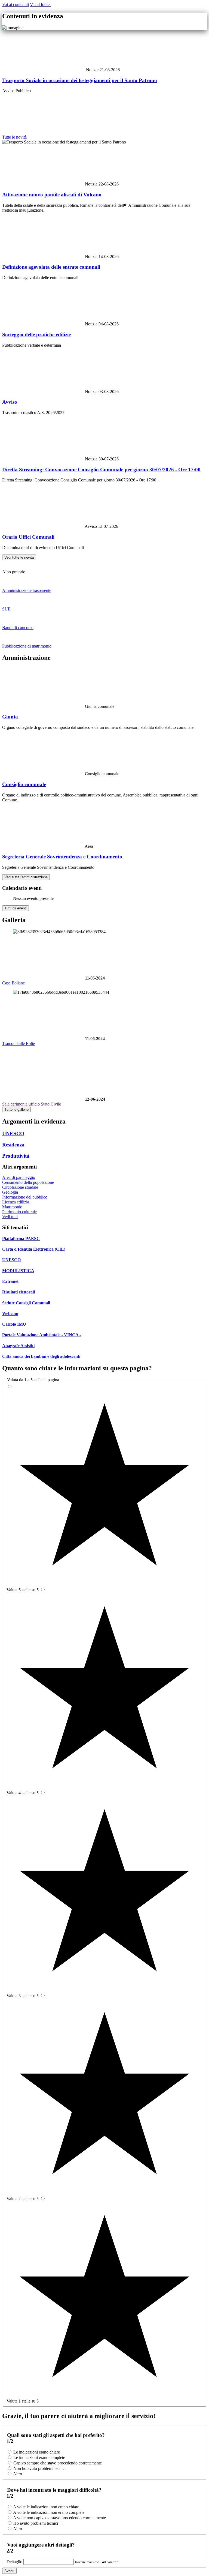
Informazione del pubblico (25, 1197)
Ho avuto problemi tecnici (36, 2523)
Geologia (10, 1192)
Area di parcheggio (19, 1177)
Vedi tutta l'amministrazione (26, 877)
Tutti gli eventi (16, 908)
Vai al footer (40, 5)
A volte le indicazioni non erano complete (49, 2512)
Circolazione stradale (20, 1187)
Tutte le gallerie (16, 1109)
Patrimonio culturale (19, 1212)
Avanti (9, 2571)
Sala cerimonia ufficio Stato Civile (32, 1104)
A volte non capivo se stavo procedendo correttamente (59, 2518)
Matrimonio (12, 1207)
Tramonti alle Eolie (19, 1043)
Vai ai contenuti (16, 5)
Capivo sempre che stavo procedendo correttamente (58, 2463)
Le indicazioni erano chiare (37, 2452)
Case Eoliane (13, 983)
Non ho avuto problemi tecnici (39, 2468)
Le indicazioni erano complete (39, 2457)
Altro (18, 2474)
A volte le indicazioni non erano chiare (46, 2507)
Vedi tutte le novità (19, 557)
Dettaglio (15, 2562)
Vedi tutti (10, 1217)
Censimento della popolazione (28, 1182)
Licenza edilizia (16, 1202)
